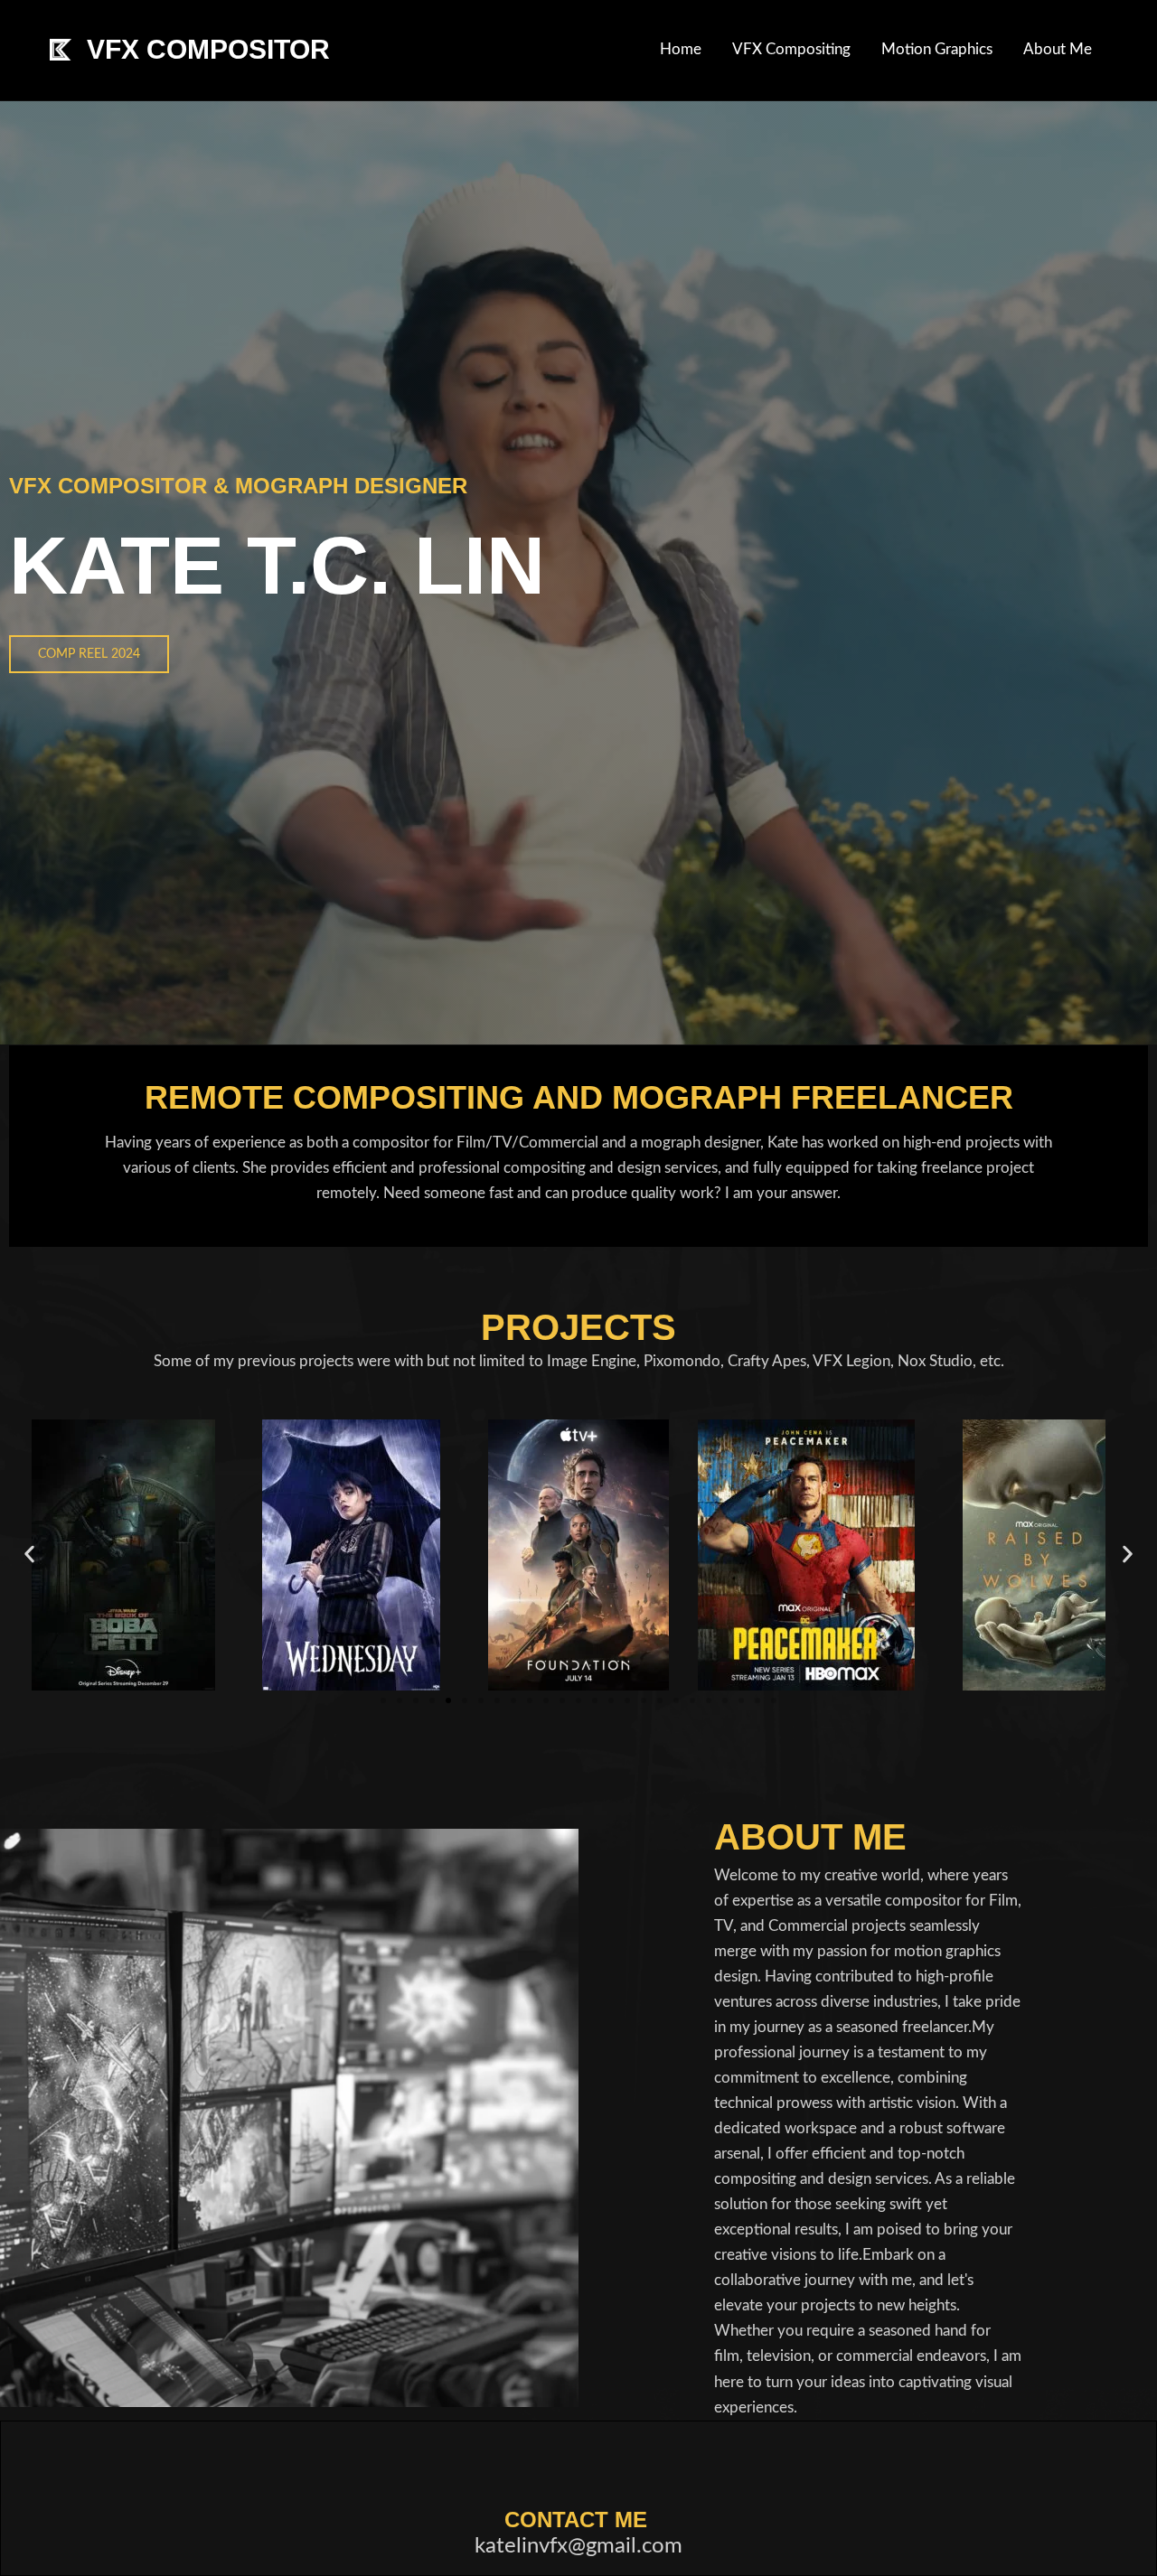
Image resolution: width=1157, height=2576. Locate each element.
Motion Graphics (937, 49)
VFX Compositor (208, 49)
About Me (1058, 49)
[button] (29, 1554)
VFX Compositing (791, 49)
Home (681, 49)
